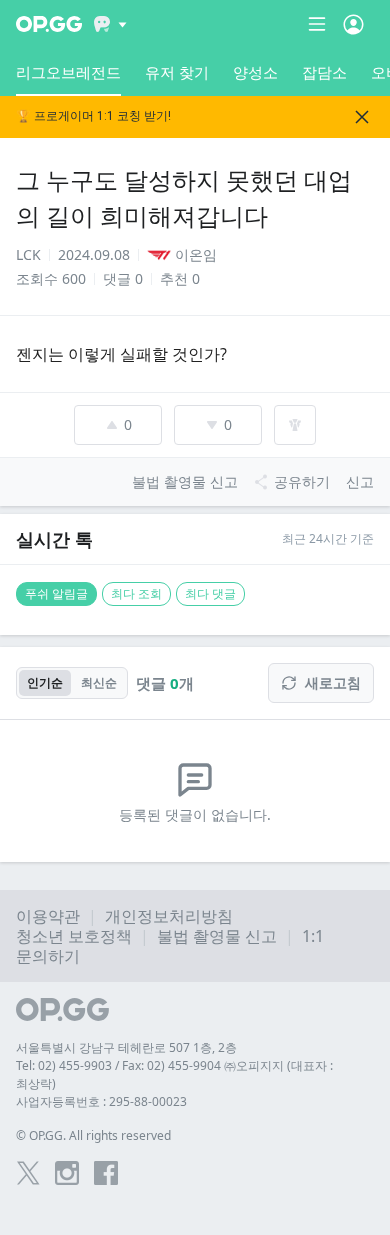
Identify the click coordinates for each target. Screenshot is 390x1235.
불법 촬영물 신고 (217, 936)
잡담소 (324, 72)
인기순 (45, 682)
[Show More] (110, 24)
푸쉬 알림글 (56, 593)
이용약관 (48, 916)
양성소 (255, 72)
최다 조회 (136, 593)
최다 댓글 (210, 593)
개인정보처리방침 (169, 916)
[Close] (362, 117)
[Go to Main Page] (49, 24)
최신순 (99, 682)
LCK (28, 254)
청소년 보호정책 (74, 936)
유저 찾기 (177, 72)
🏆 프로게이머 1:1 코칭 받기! (93, 116)
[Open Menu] (353, 24)
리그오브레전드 (68, 72)
